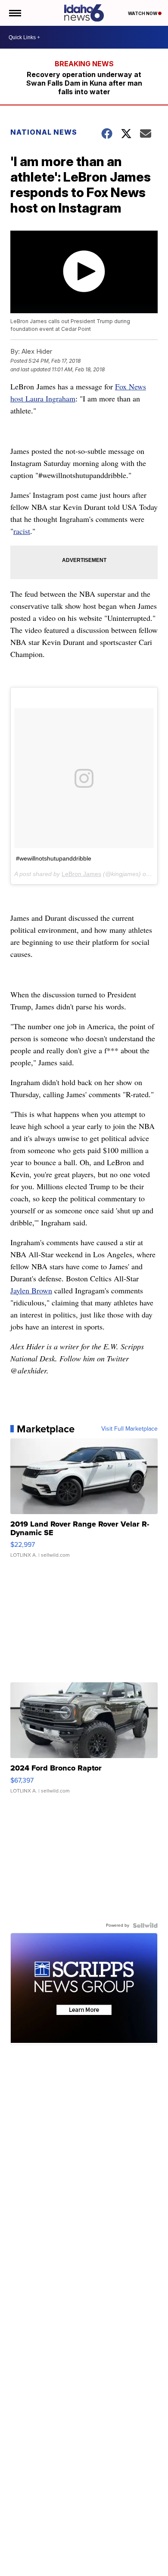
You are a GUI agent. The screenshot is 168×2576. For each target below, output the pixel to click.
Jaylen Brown (31, 1290)
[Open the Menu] (14, 13)
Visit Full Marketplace (129, 1429)
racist (22, 531)
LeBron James (81, 874)
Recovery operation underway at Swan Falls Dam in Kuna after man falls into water (84, 83)
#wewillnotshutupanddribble (54, 858)
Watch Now (143, 13)
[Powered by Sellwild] (145, 1925)
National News (44, 132)
